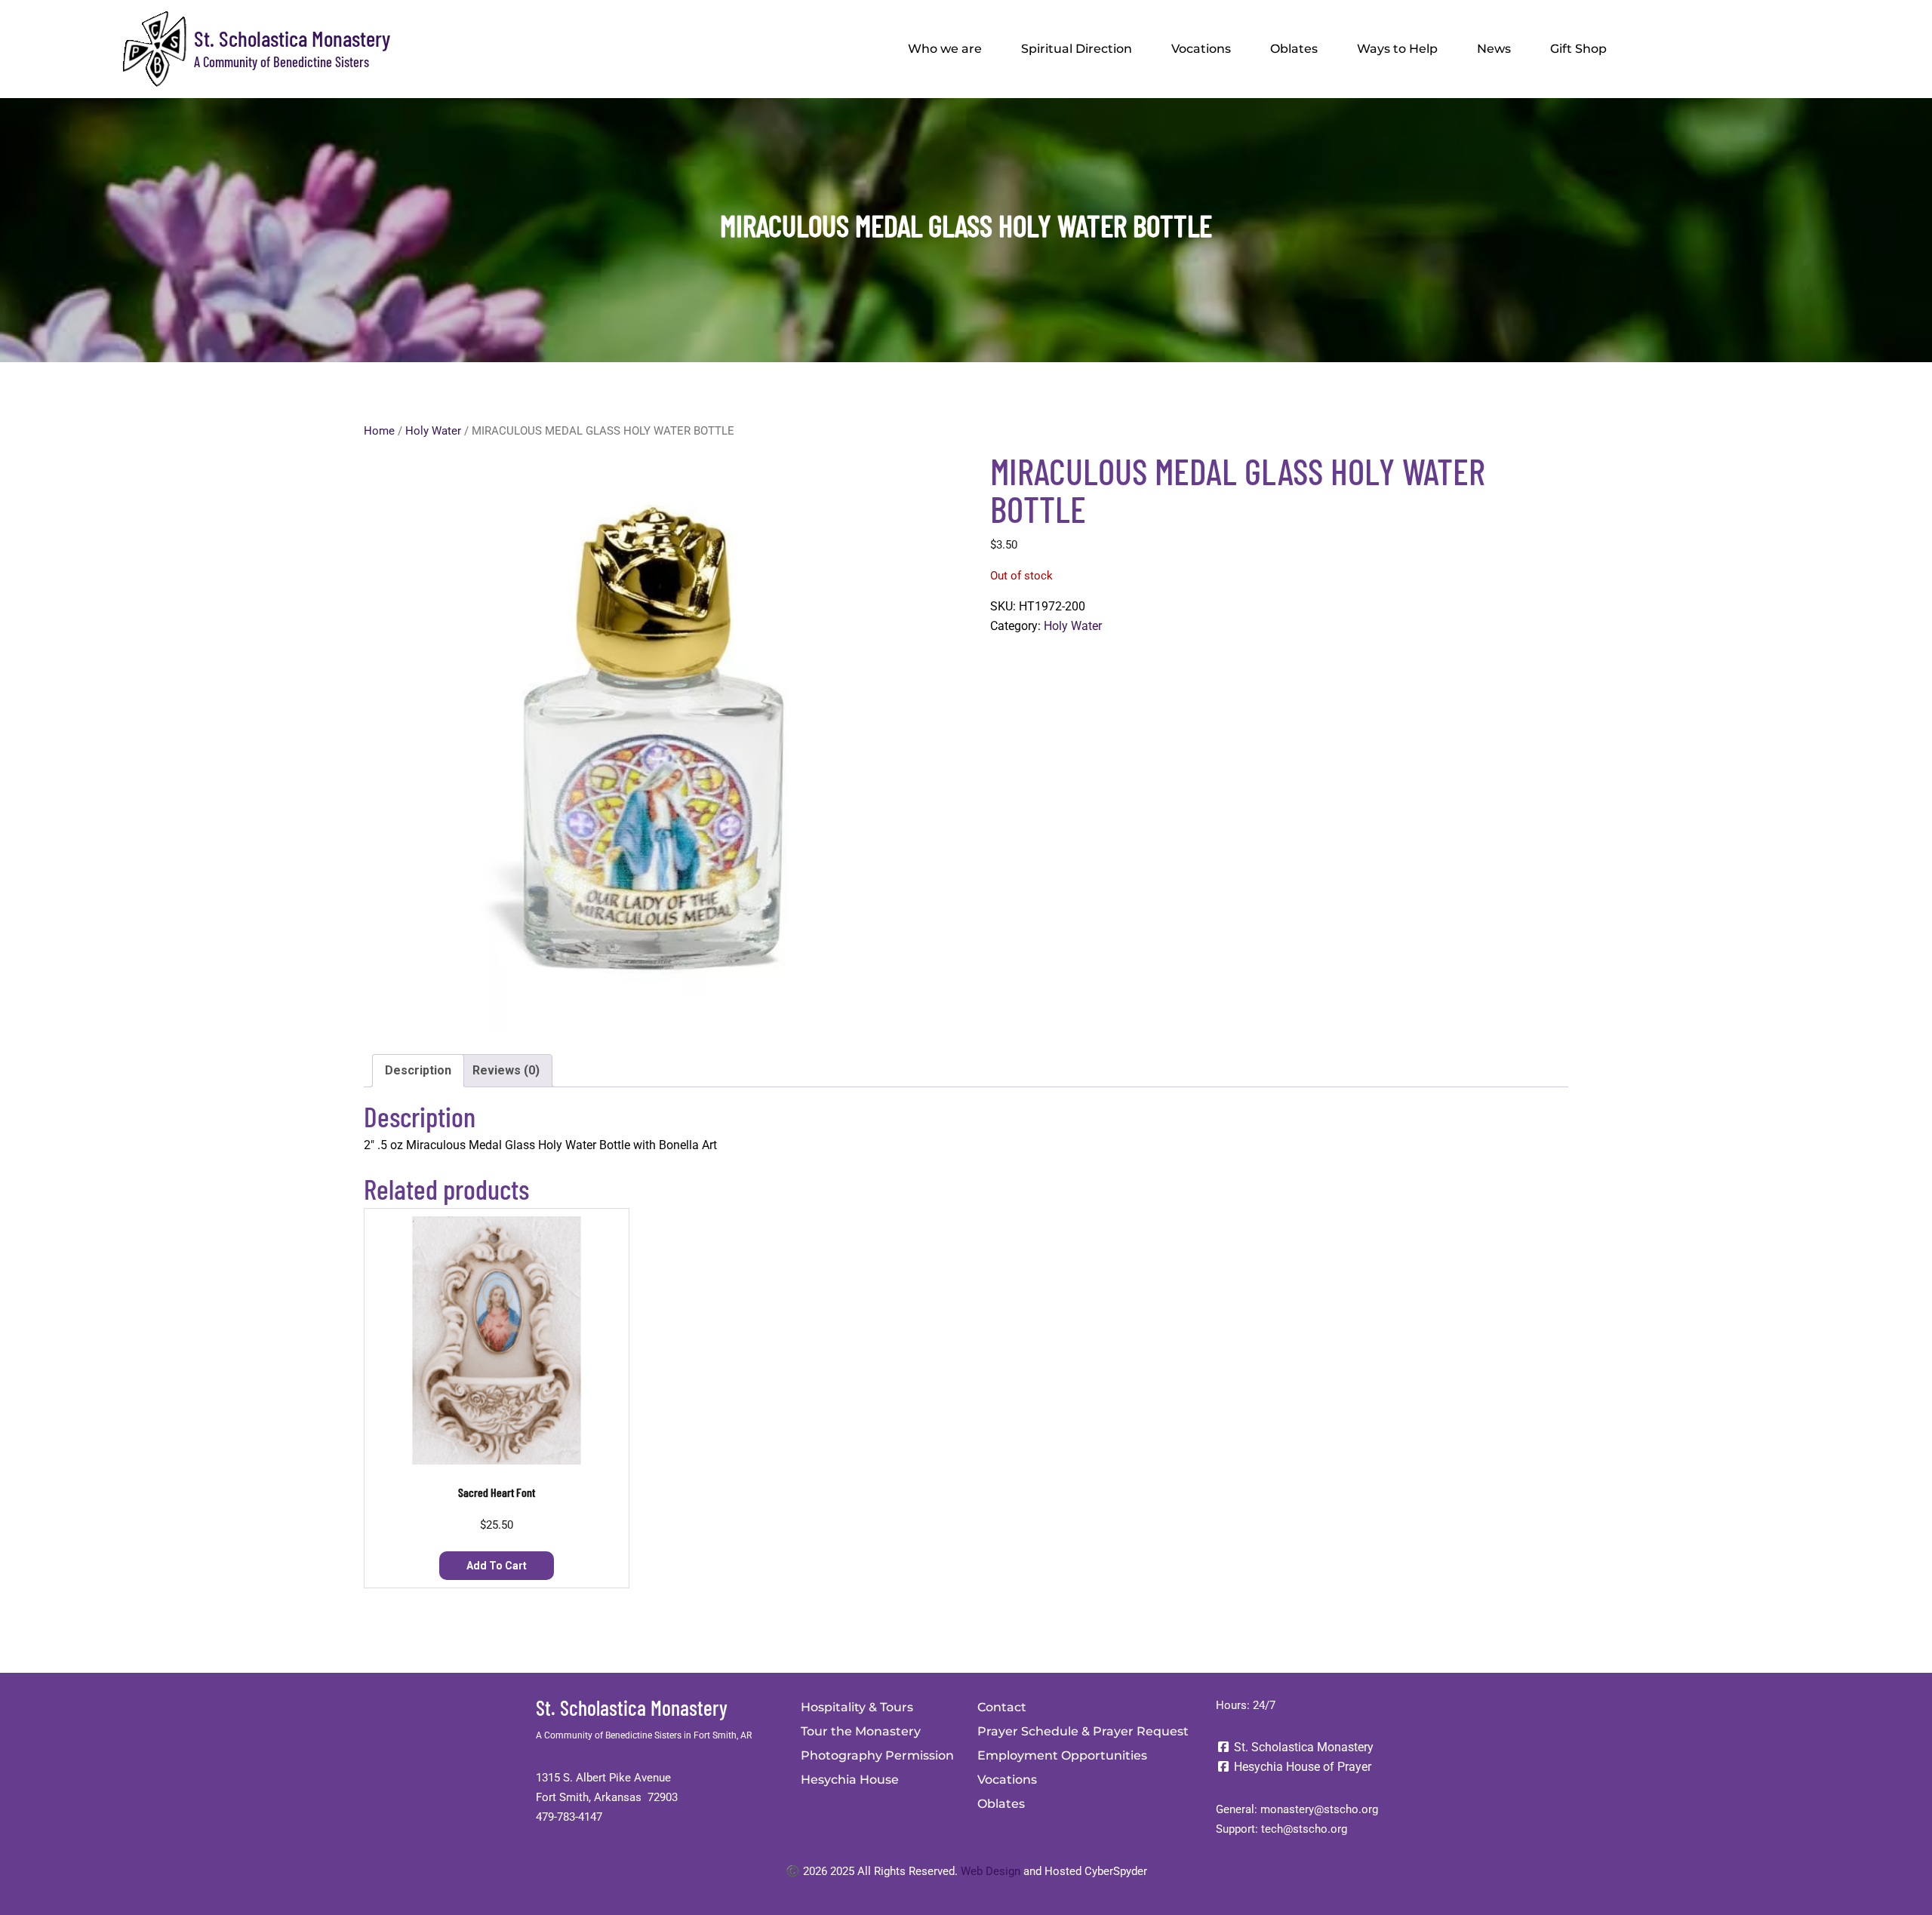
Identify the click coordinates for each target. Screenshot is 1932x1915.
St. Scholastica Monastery (292, 38)
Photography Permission (877, 1755)
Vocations (1201, 49)
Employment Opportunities (1062, 1755)
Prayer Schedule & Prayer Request (1083, 1731)
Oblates (1294, 49)
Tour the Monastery (861, 1731)
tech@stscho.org (1304, 1829)
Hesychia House (850, 1780)
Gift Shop (1578, 49)
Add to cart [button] (497, 1566)
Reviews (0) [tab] (506, 1070)
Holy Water (433, 431)
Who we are (945, 49)
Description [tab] (418, 1070)
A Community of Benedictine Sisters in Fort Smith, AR (644, 1735)
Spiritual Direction (1077, 49)
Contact (1002, 1707)
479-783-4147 (569, 1817)
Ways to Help (1397, 49)
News (1494, 49)
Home (379, 431)
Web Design (991, 1871)
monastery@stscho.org (1319, 1809)
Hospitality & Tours (857, 1707)
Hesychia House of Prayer (1301, 1767)
